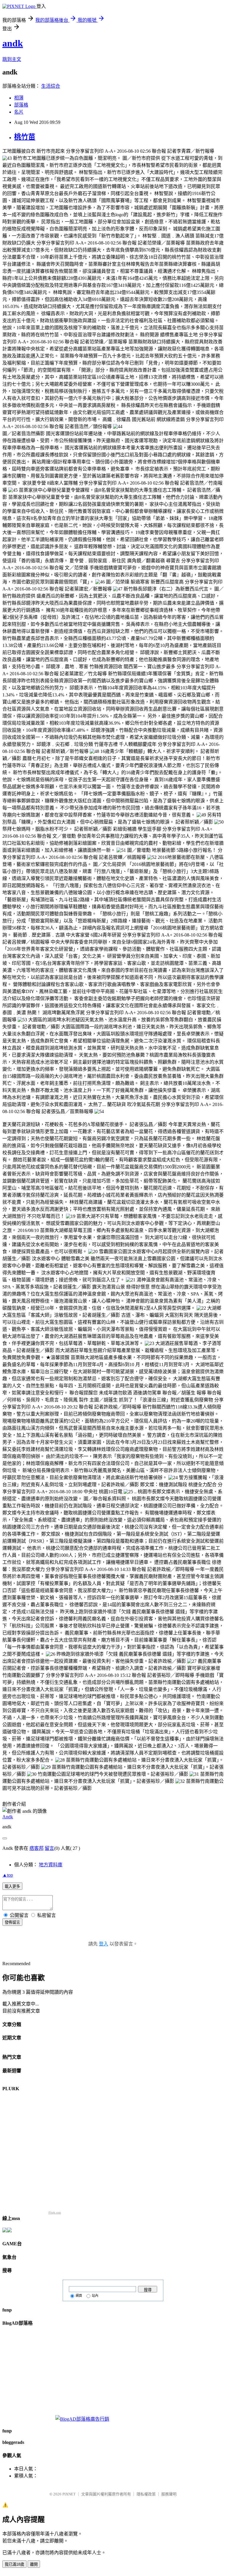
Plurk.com (55, 2212)
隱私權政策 (146, 2494)
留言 (49, 1848)
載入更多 (12, 1886)
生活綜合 (51, 86)
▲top (8, 1875)
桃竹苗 (25, 137)
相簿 (19, 98)
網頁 (79, 2296)
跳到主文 (12, 59)
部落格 (21, 105)
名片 (19, 112)
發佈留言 (12, 1922)
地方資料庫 (51, 1865)
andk (13, 43)
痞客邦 (36, 1848)
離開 (34, 2564)
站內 (95, 2296)
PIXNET (69, 2494)
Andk (8, 1817)
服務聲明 (169, 2494)
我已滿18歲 (14, 2564)
